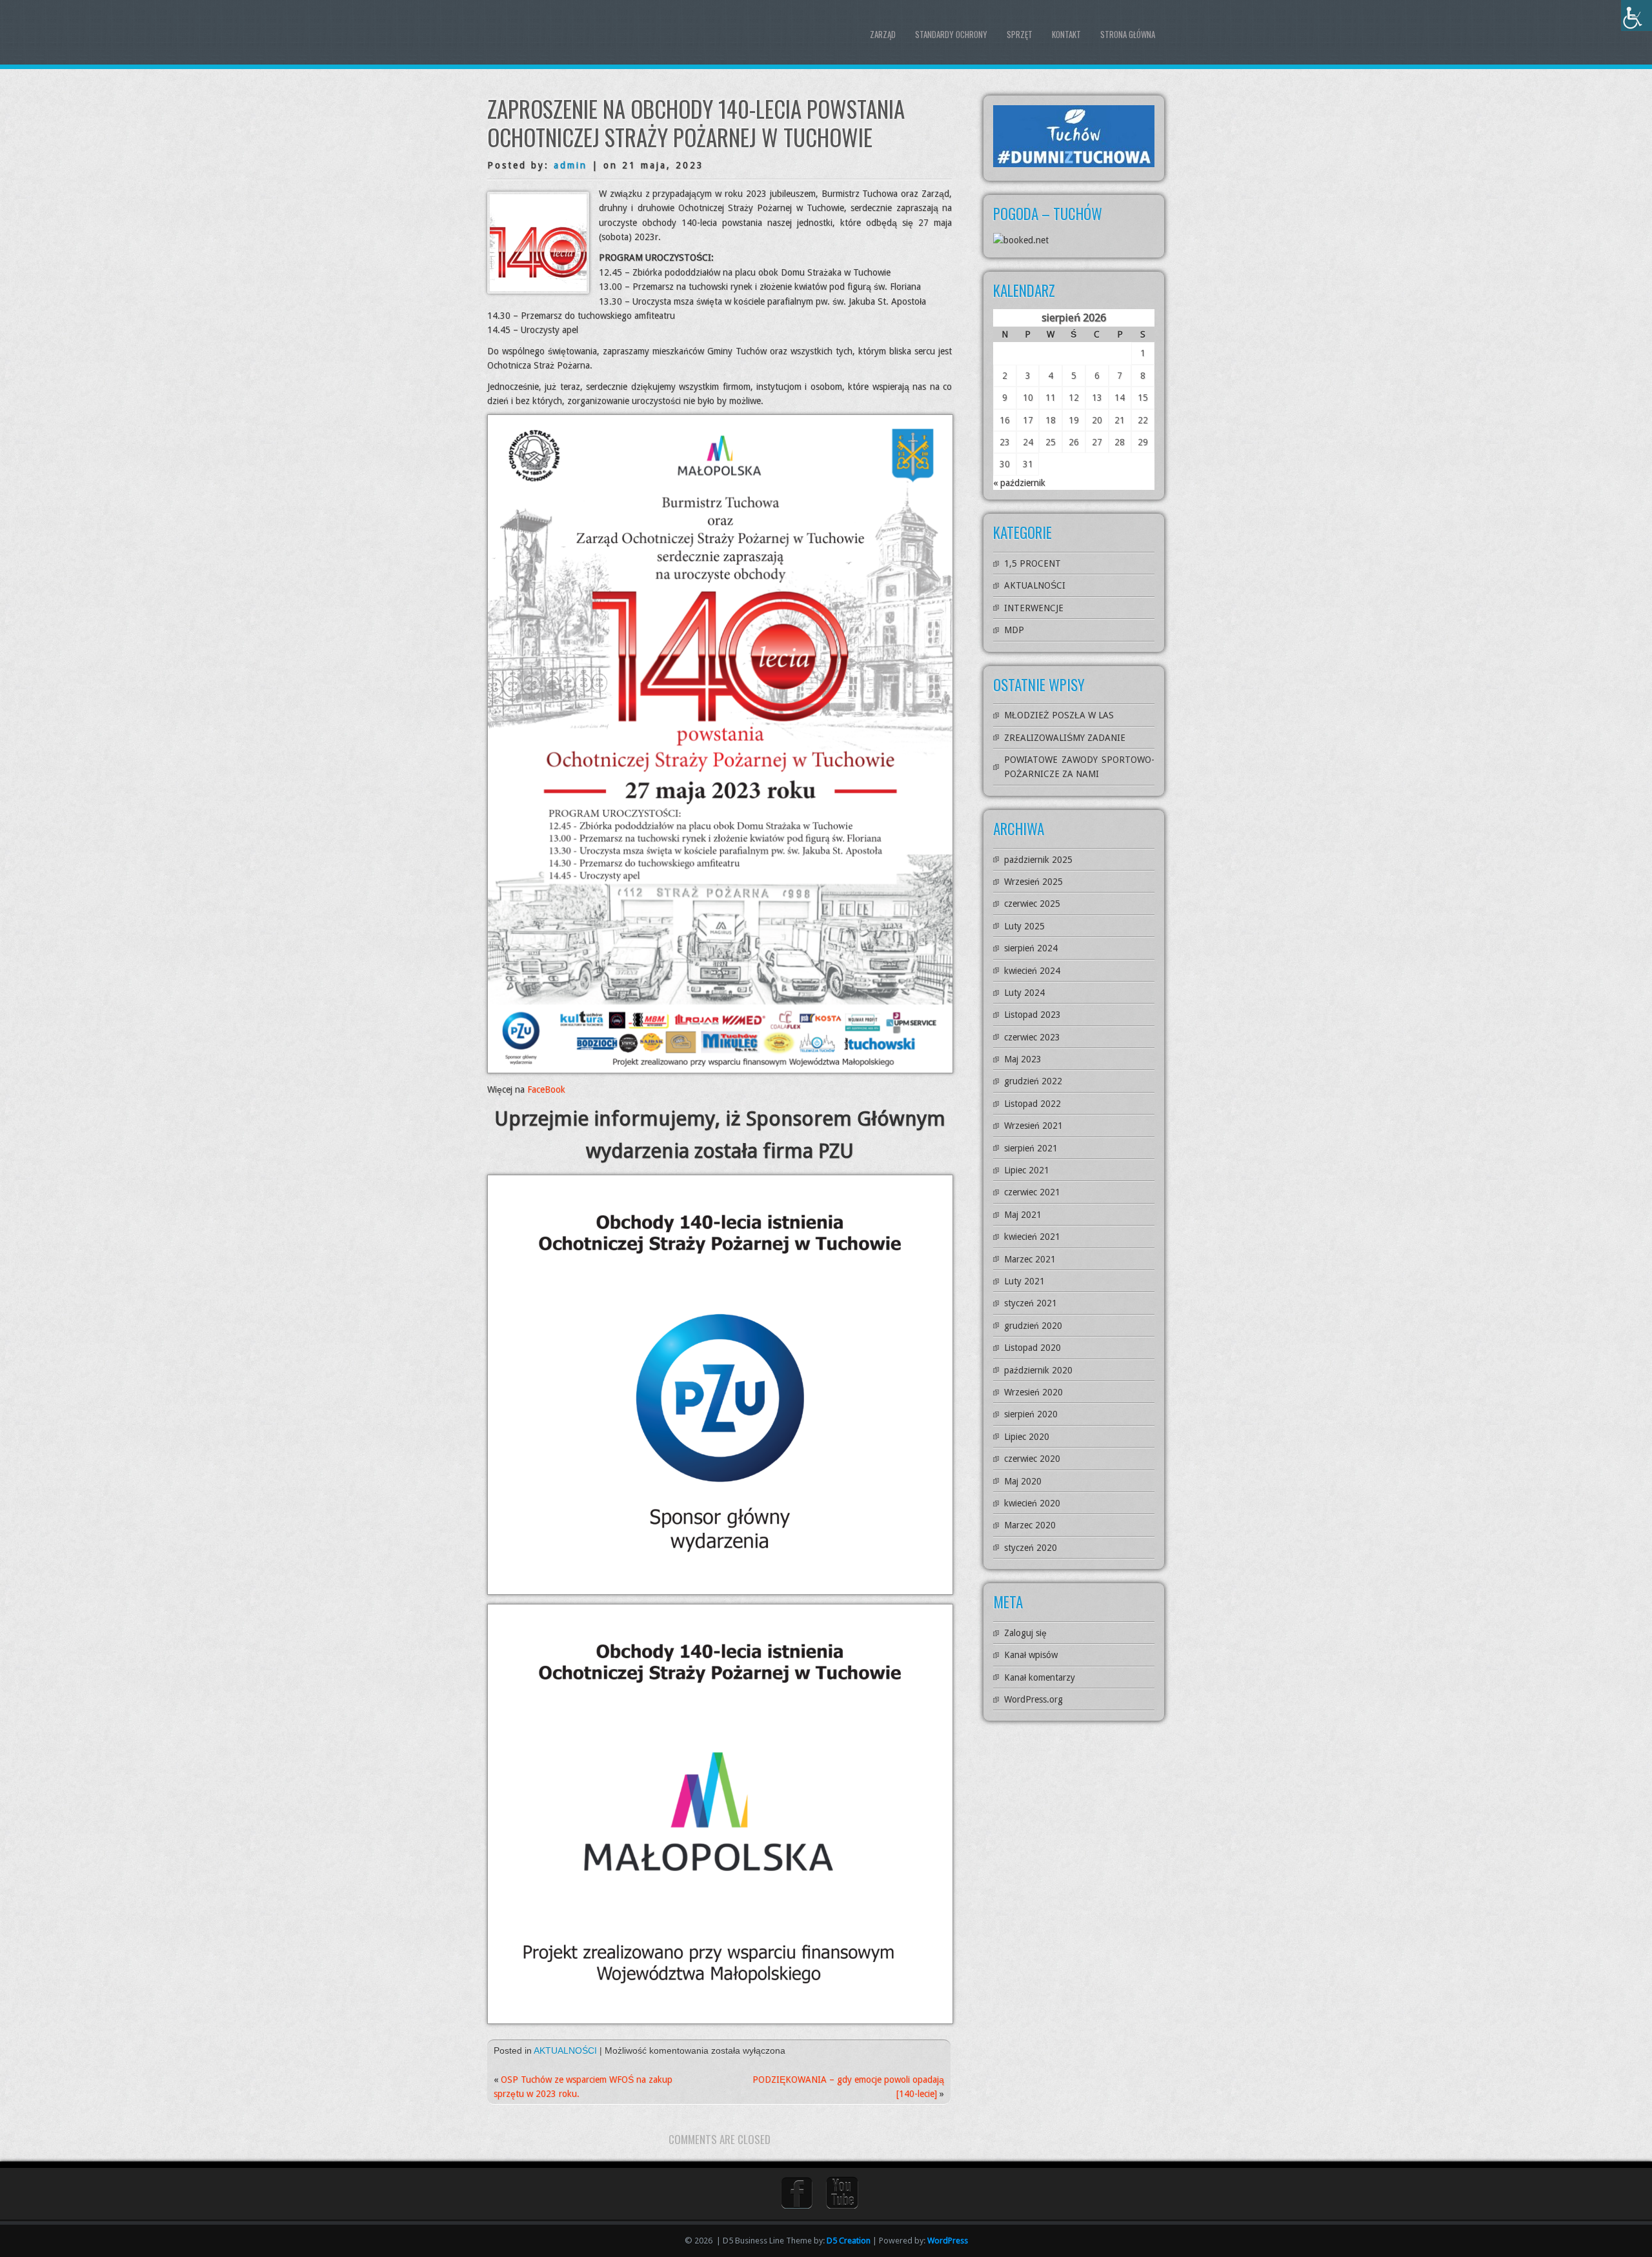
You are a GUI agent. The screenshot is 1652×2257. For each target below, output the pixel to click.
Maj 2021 (1023, 1215)
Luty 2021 (1024, 1281)
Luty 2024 (1024, 993)
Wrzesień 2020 (1033, 1392)
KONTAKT (1066, 34)
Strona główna (1128, 34)
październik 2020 (1038, 1370)
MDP (1014, 630)
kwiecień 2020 (1032, 1503)
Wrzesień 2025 (1033, 882)
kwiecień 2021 (1032, 1237)
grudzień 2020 (1033, 1326)
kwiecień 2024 (1032, 971)
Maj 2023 (1023, 1059)
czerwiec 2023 (1032, 1037)
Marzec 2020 (1030, 1525)
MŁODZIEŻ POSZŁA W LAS (1059, 715)
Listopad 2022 (1032, 1104)
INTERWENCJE (1034, 608)
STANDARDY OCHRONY (951, 34)
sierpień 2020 (1031, 1414)
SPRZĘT (1020, 34)
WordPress (948, 2241)
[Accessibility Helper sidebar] (1637, 15)
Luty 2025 (1024, 926)
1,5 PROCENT (1032, 563)
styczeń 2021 (1031, 1303)
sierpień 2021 (1031, 1148)
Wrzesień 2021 (1033, 1126)
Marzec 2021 (1030, 1259)
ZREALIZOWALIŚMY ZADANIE (1065, 738)
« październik (1019, 483)
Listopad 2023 (1032, 1015)
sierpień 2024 (1031, 948)
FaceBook (546, 1089)
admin (570, 165)
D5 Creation (849, 2241)
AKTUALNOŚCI (565, 2050)
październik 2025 (1038, 860)
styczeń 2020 (1031, 1548)
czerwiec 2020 (1032, 1459)
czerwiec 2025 (1032, 904)
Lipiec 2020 (1027, 1437)
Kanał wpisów (1031, 1655)
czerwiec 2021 (1032, 1192)
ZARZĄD (883, 34)
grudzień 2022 (1033, 1081)
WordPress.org (1033, 1699)
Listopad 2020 (1032, 1348)
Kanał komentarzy (1040, 1677)
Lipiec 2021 (1027, 1170)
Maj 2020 (1023, 1481)
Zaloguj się (1025, 1633)
